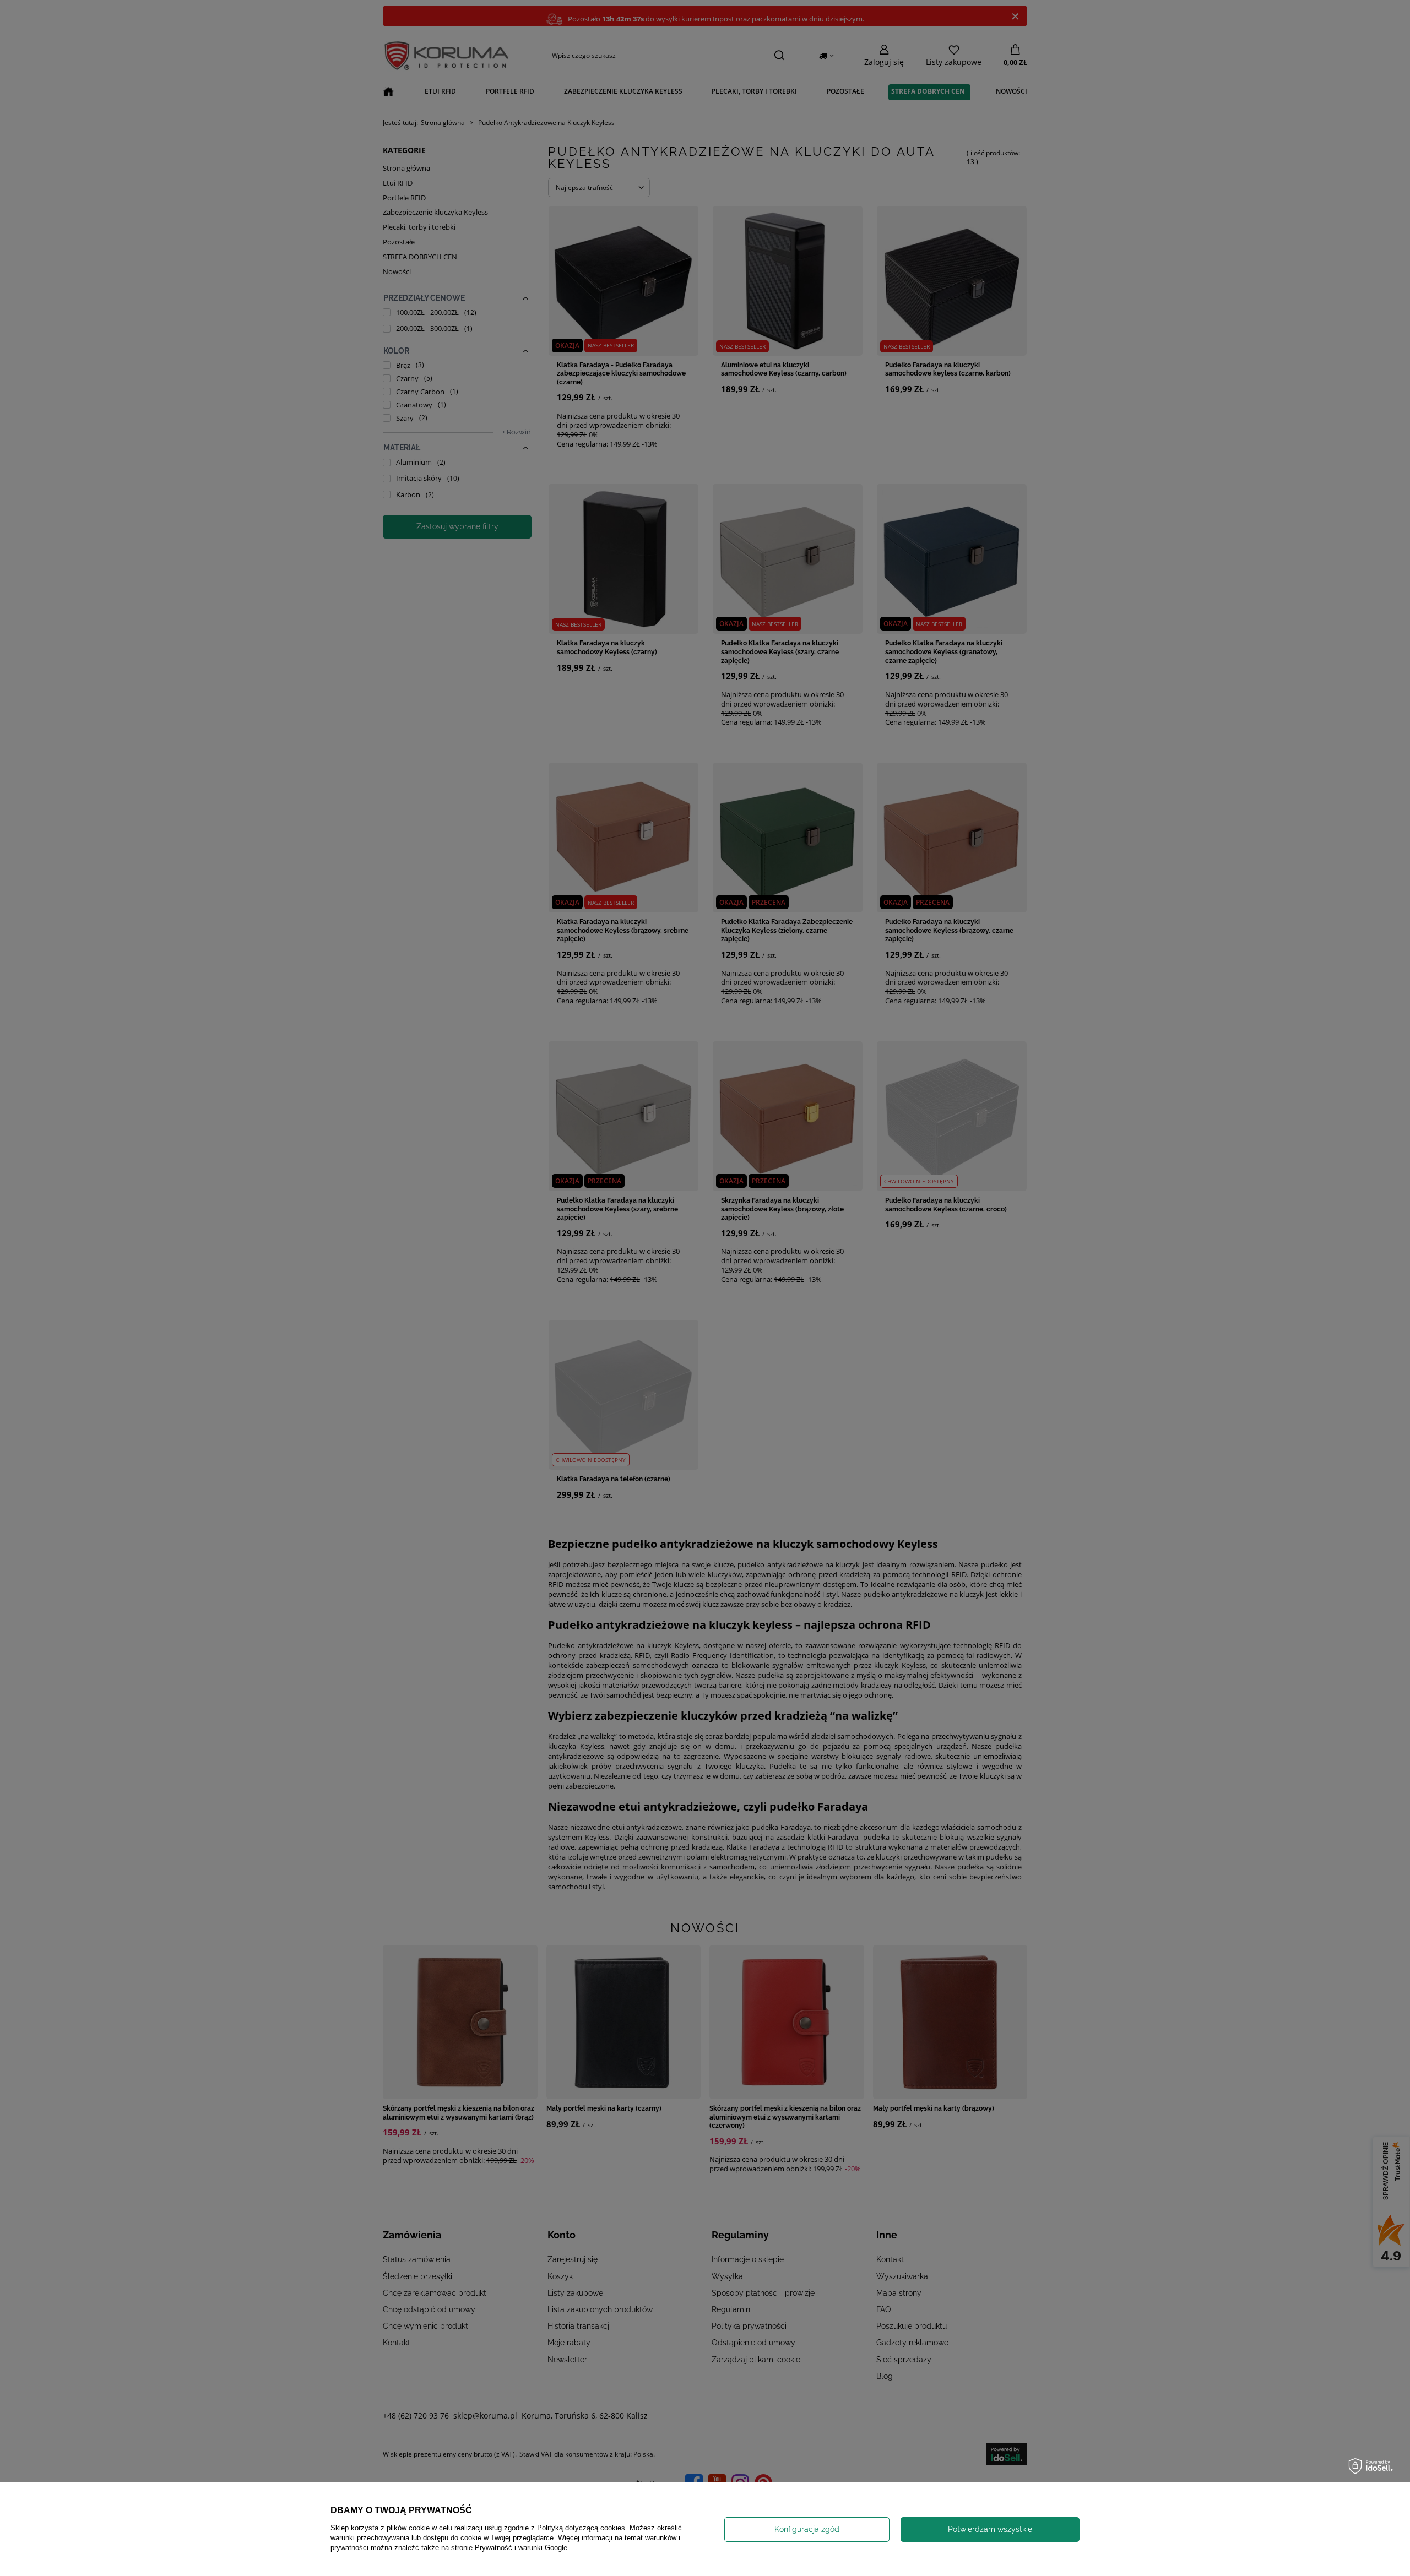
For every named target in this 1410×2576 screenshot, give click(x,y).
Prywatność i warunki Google (521, 2548)
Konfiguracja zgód (807, 2529)
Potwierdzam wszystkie (990, 2529)
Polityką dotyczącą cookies (581, 2528)
